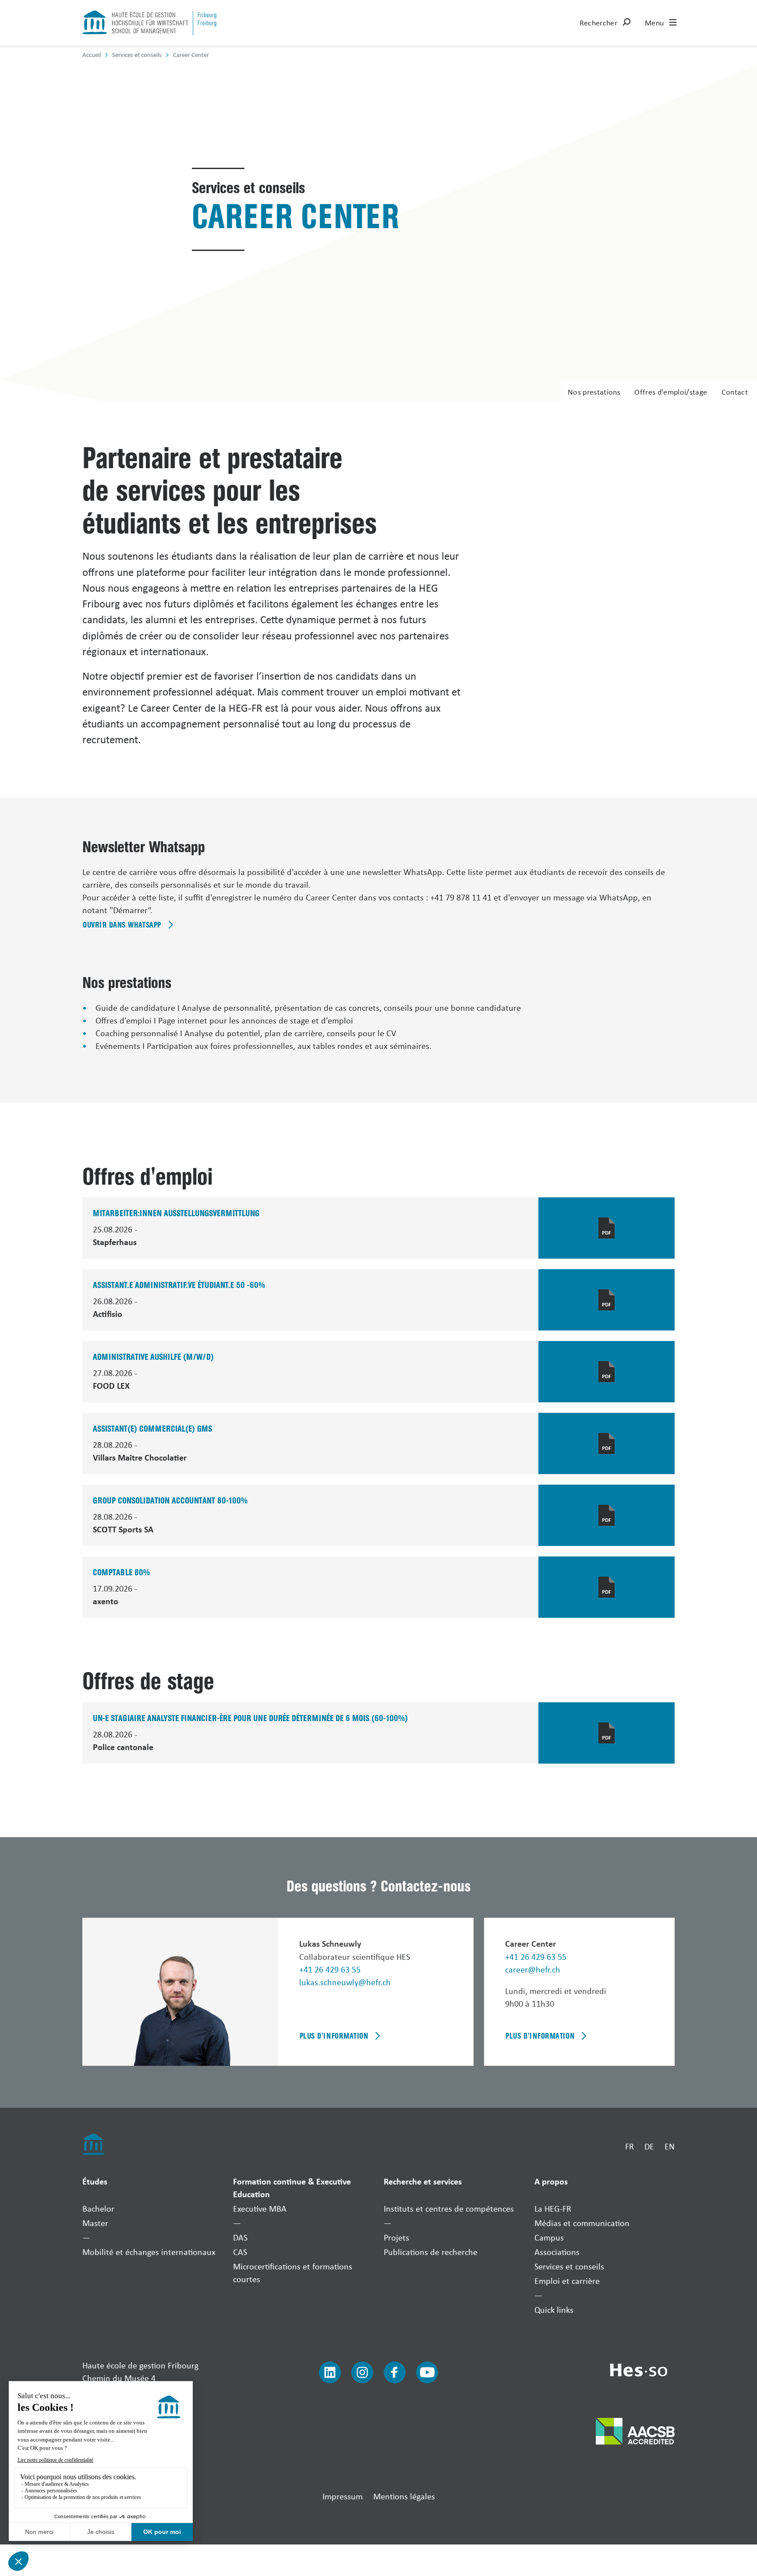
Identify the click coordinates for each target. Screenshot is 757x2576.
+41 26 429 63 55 (330, 1969)
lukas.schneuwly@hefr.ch (345, 1982)
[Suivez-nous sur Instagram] (362, 2372)
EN (670, 2146)
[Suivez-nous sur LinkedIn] (330, 2372)
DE (649, 2146)
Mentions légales (404, 2496)
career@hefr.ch (533, 1969)
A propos (551, 2181)
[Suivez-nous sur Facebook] (395, 2372)
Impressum (343, 2496)
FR (630, 2146)
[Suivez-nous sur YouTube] (427, 2372)
